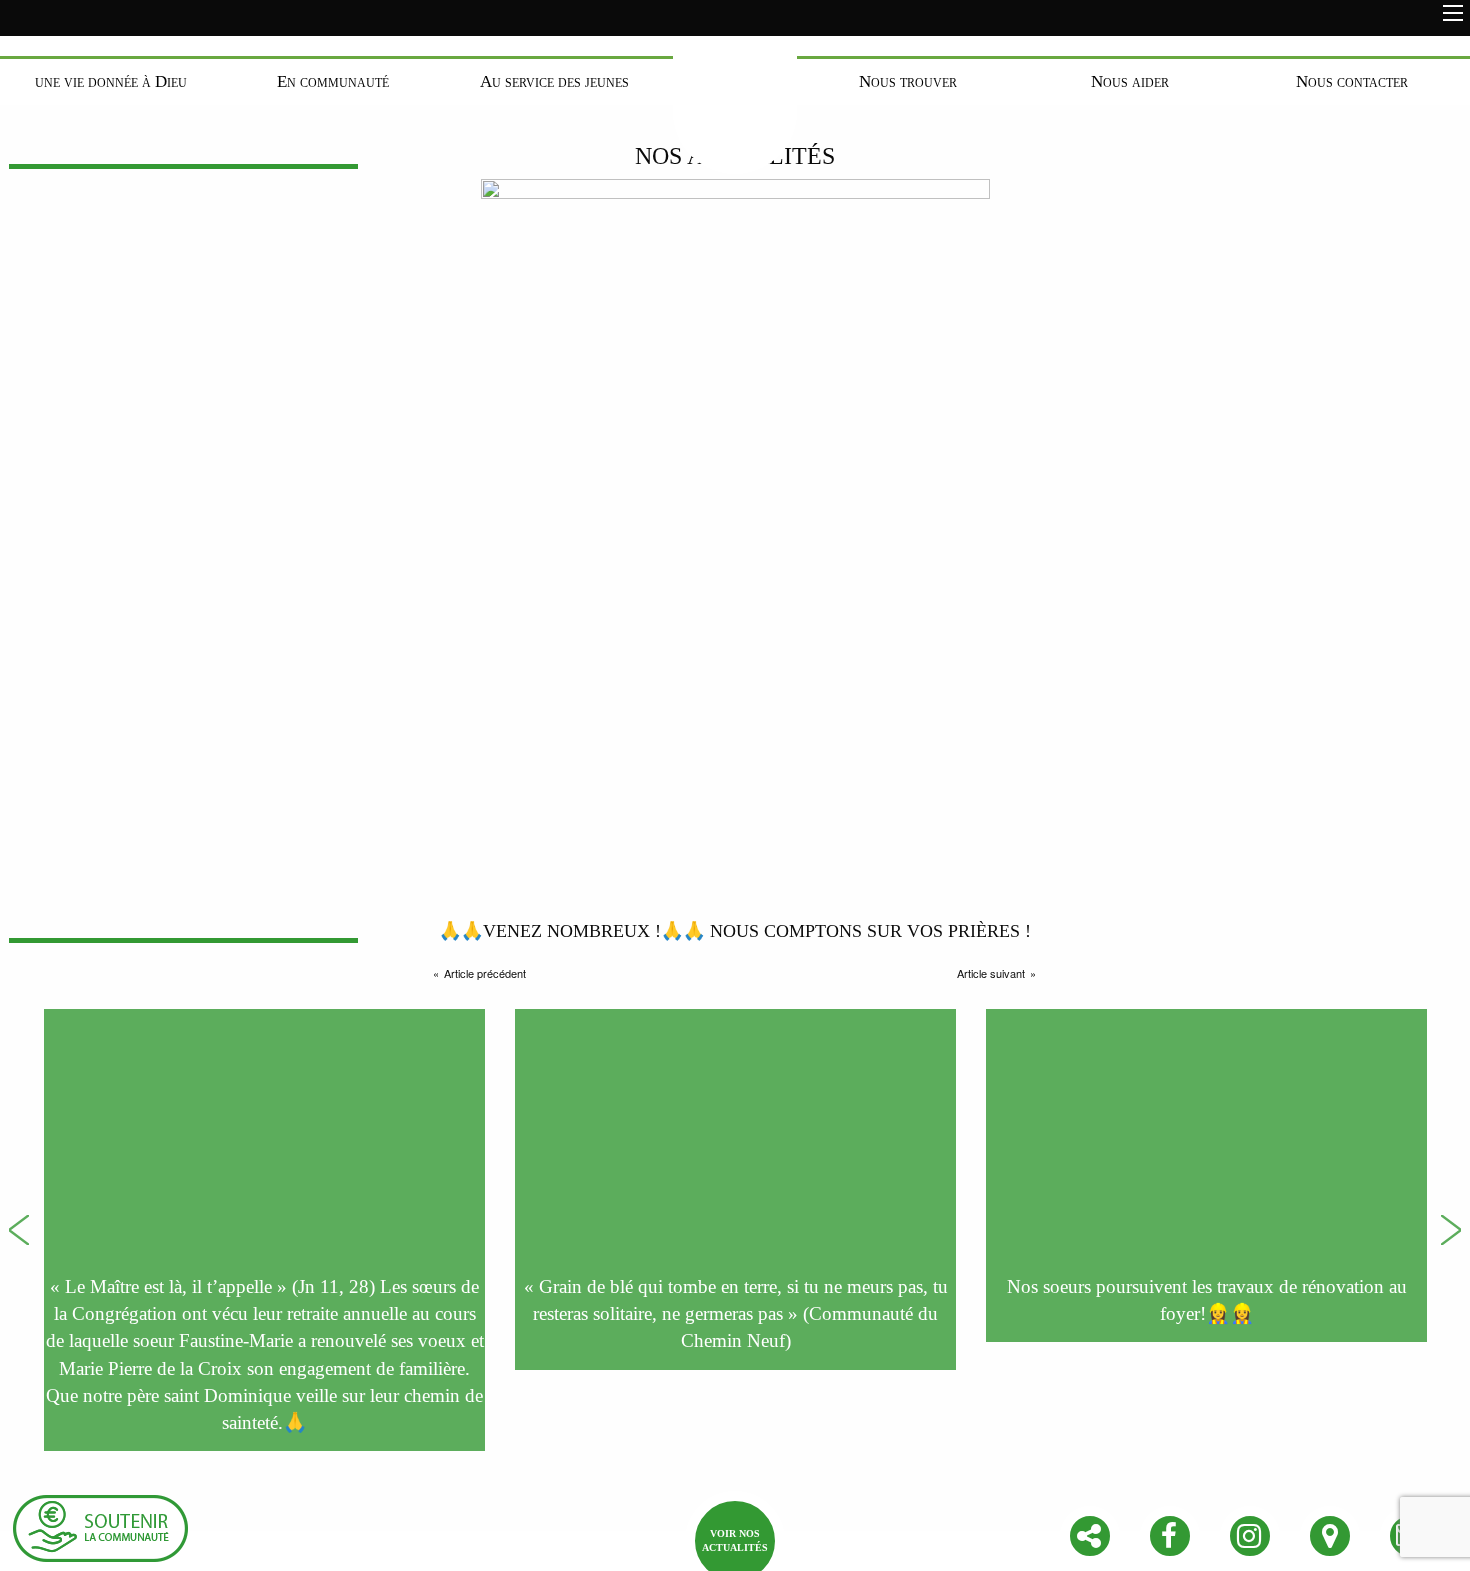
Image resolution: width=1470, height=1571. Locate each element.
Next (1451, 1230)
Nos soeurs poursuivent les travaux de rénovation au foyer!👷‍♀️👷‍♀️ (1207, 1300)
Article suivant (991, 973)
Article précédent (485, 973)
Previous (19, 1230)
